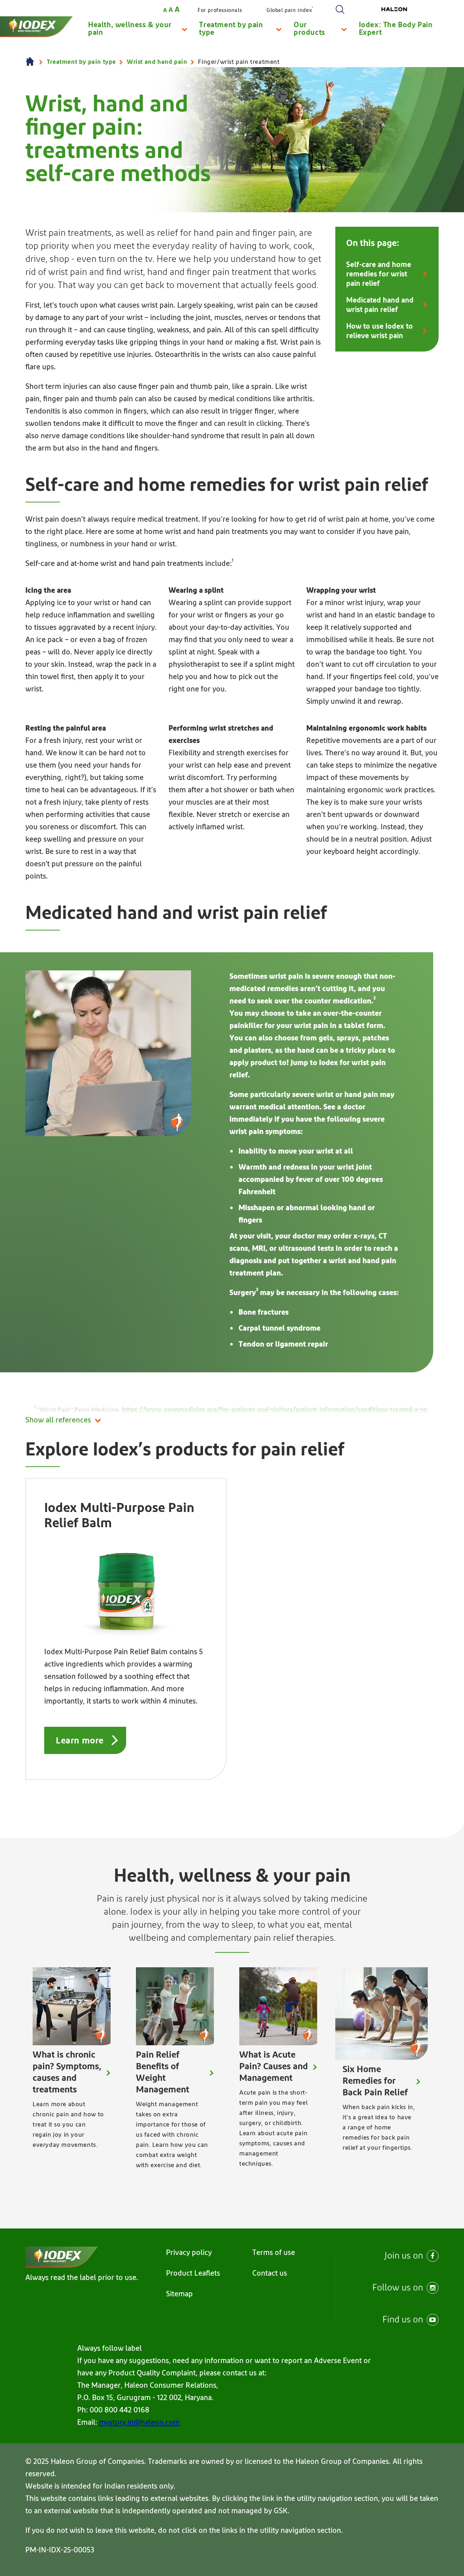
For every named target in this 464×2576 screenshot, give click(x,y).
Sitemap (179, 2294)
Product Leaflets (193, 2273)
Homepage (31, 62)
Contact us (270, 2273)
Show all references (58, 1420)
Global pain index (290, 10)
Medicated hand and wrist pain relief (380, 305)
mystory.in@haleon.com (139, 2423)
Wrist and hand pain (157, 62)
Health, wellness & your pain (130, 29)
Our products (309, 29)
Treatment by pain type (231, 29)
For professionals (220, 10)
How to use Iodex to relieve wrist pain (380, 331)
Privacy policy (189, 2253)
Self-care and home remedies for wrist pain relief (379, 274)
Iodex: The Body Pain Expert (396, 29)
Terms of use (274, 2253)
